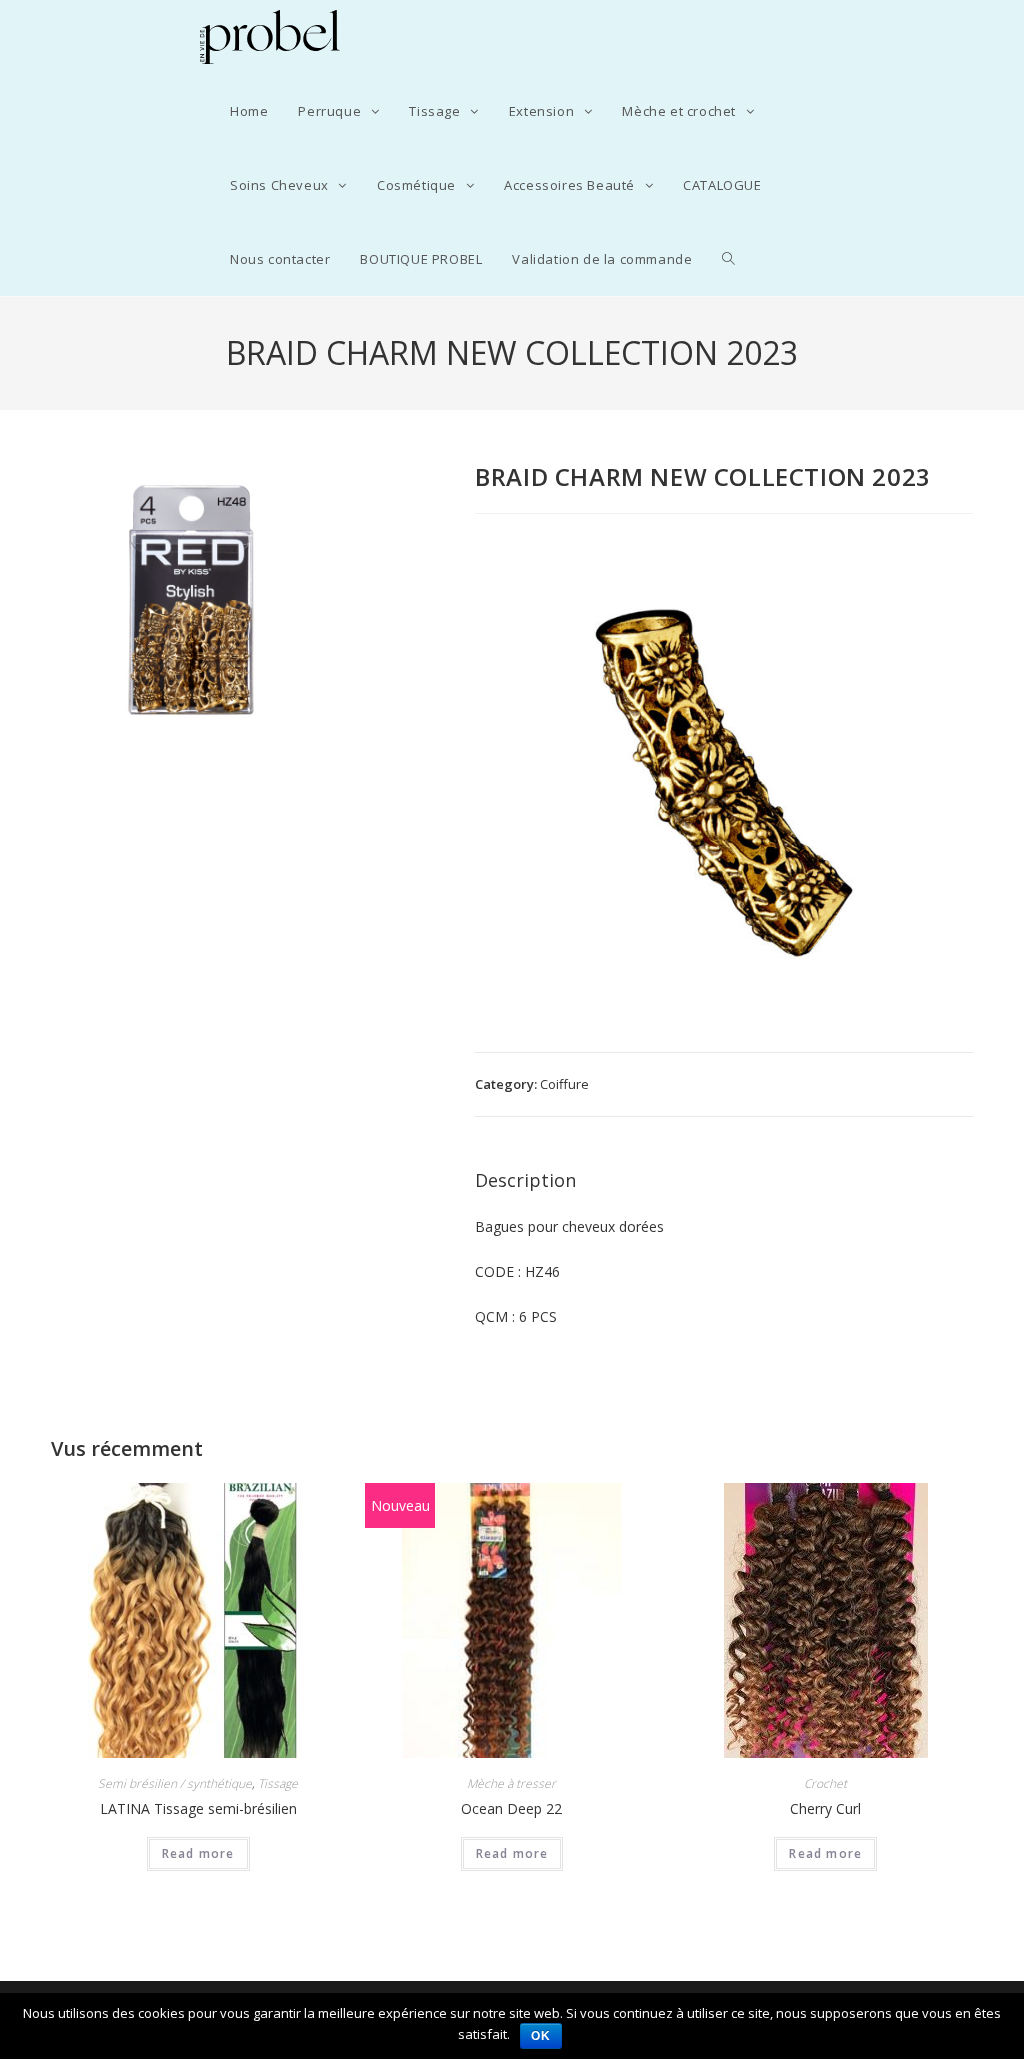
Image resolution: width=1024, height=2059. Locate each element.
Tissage (278, 1783)
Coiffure (564, 1084)
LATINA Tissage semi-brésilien (198, 1808)
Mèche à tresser (511, 1783)
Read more (198, 1853)
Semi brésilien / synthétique (175, 1783)
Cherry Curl (825, 1808)
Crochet (825, 1783)
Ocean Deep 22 (511, 1808)
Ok (541, 2036)
